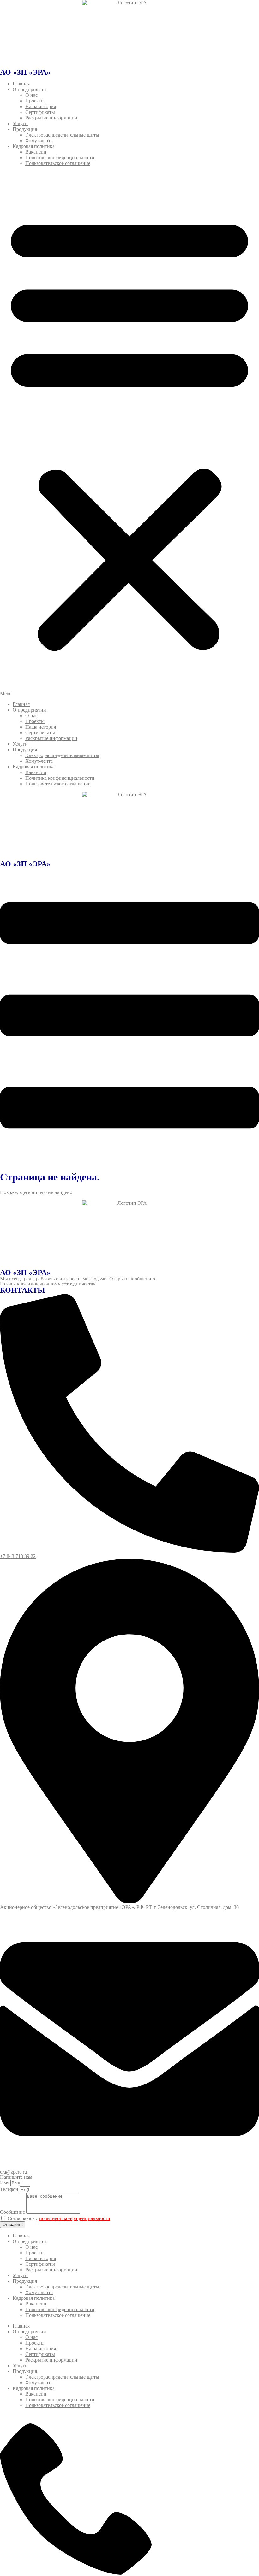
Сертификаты (40, 112)
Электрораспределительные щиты (62, 135)
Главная (21, 84)
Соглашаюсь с (59, 2218)
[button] (129, 434)
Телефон (10, 2189)
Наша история (41, 106)
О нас (31, 95)
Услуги (20, 123)
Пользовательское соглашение (58, 163)
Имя (5, 2183)
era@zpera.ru (13, 2172)
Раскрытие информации (51, 118)
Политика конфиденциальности (60, 157)
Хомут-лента (39, 140)
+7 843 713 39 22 (18, 1556)
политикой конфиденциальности (75, 2218)
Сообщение (13, 2212)
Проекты (35, 101)
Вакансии (36, 152)
